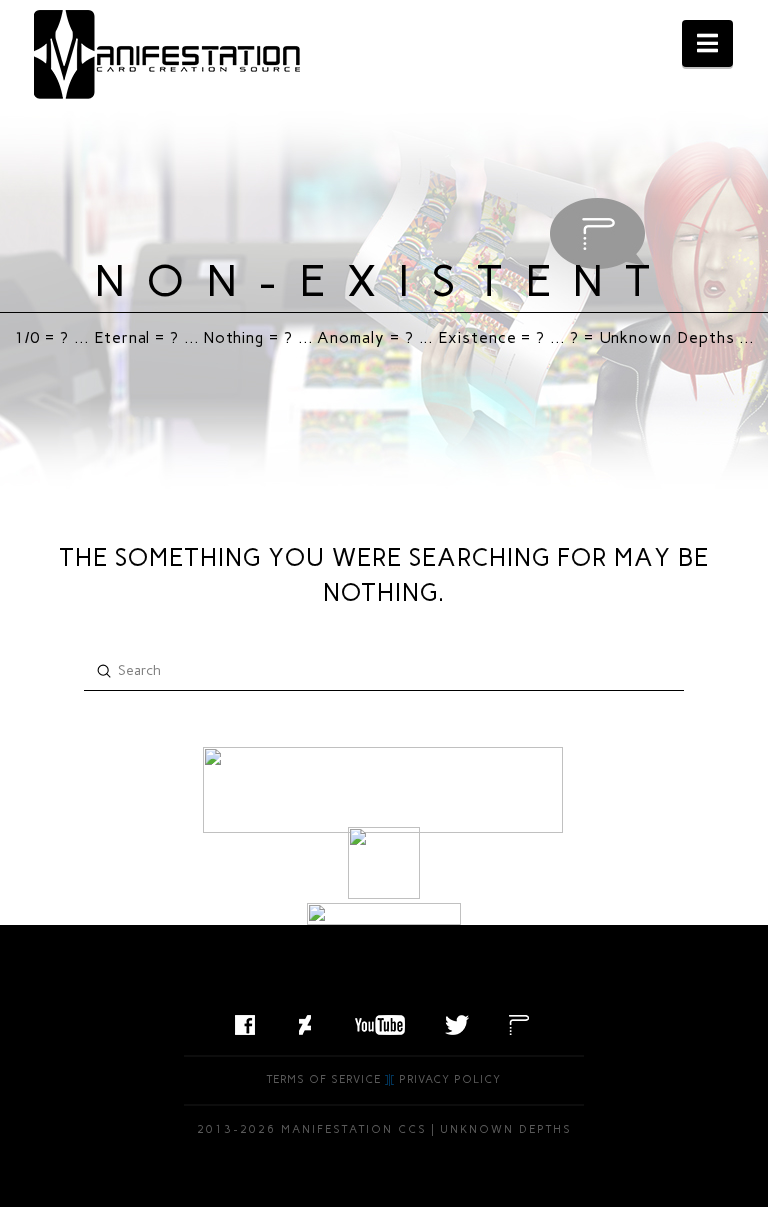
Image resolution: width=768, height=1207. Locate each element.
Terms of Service (324, 1079)
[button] (707, 43)
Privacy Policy (450, 1079)
